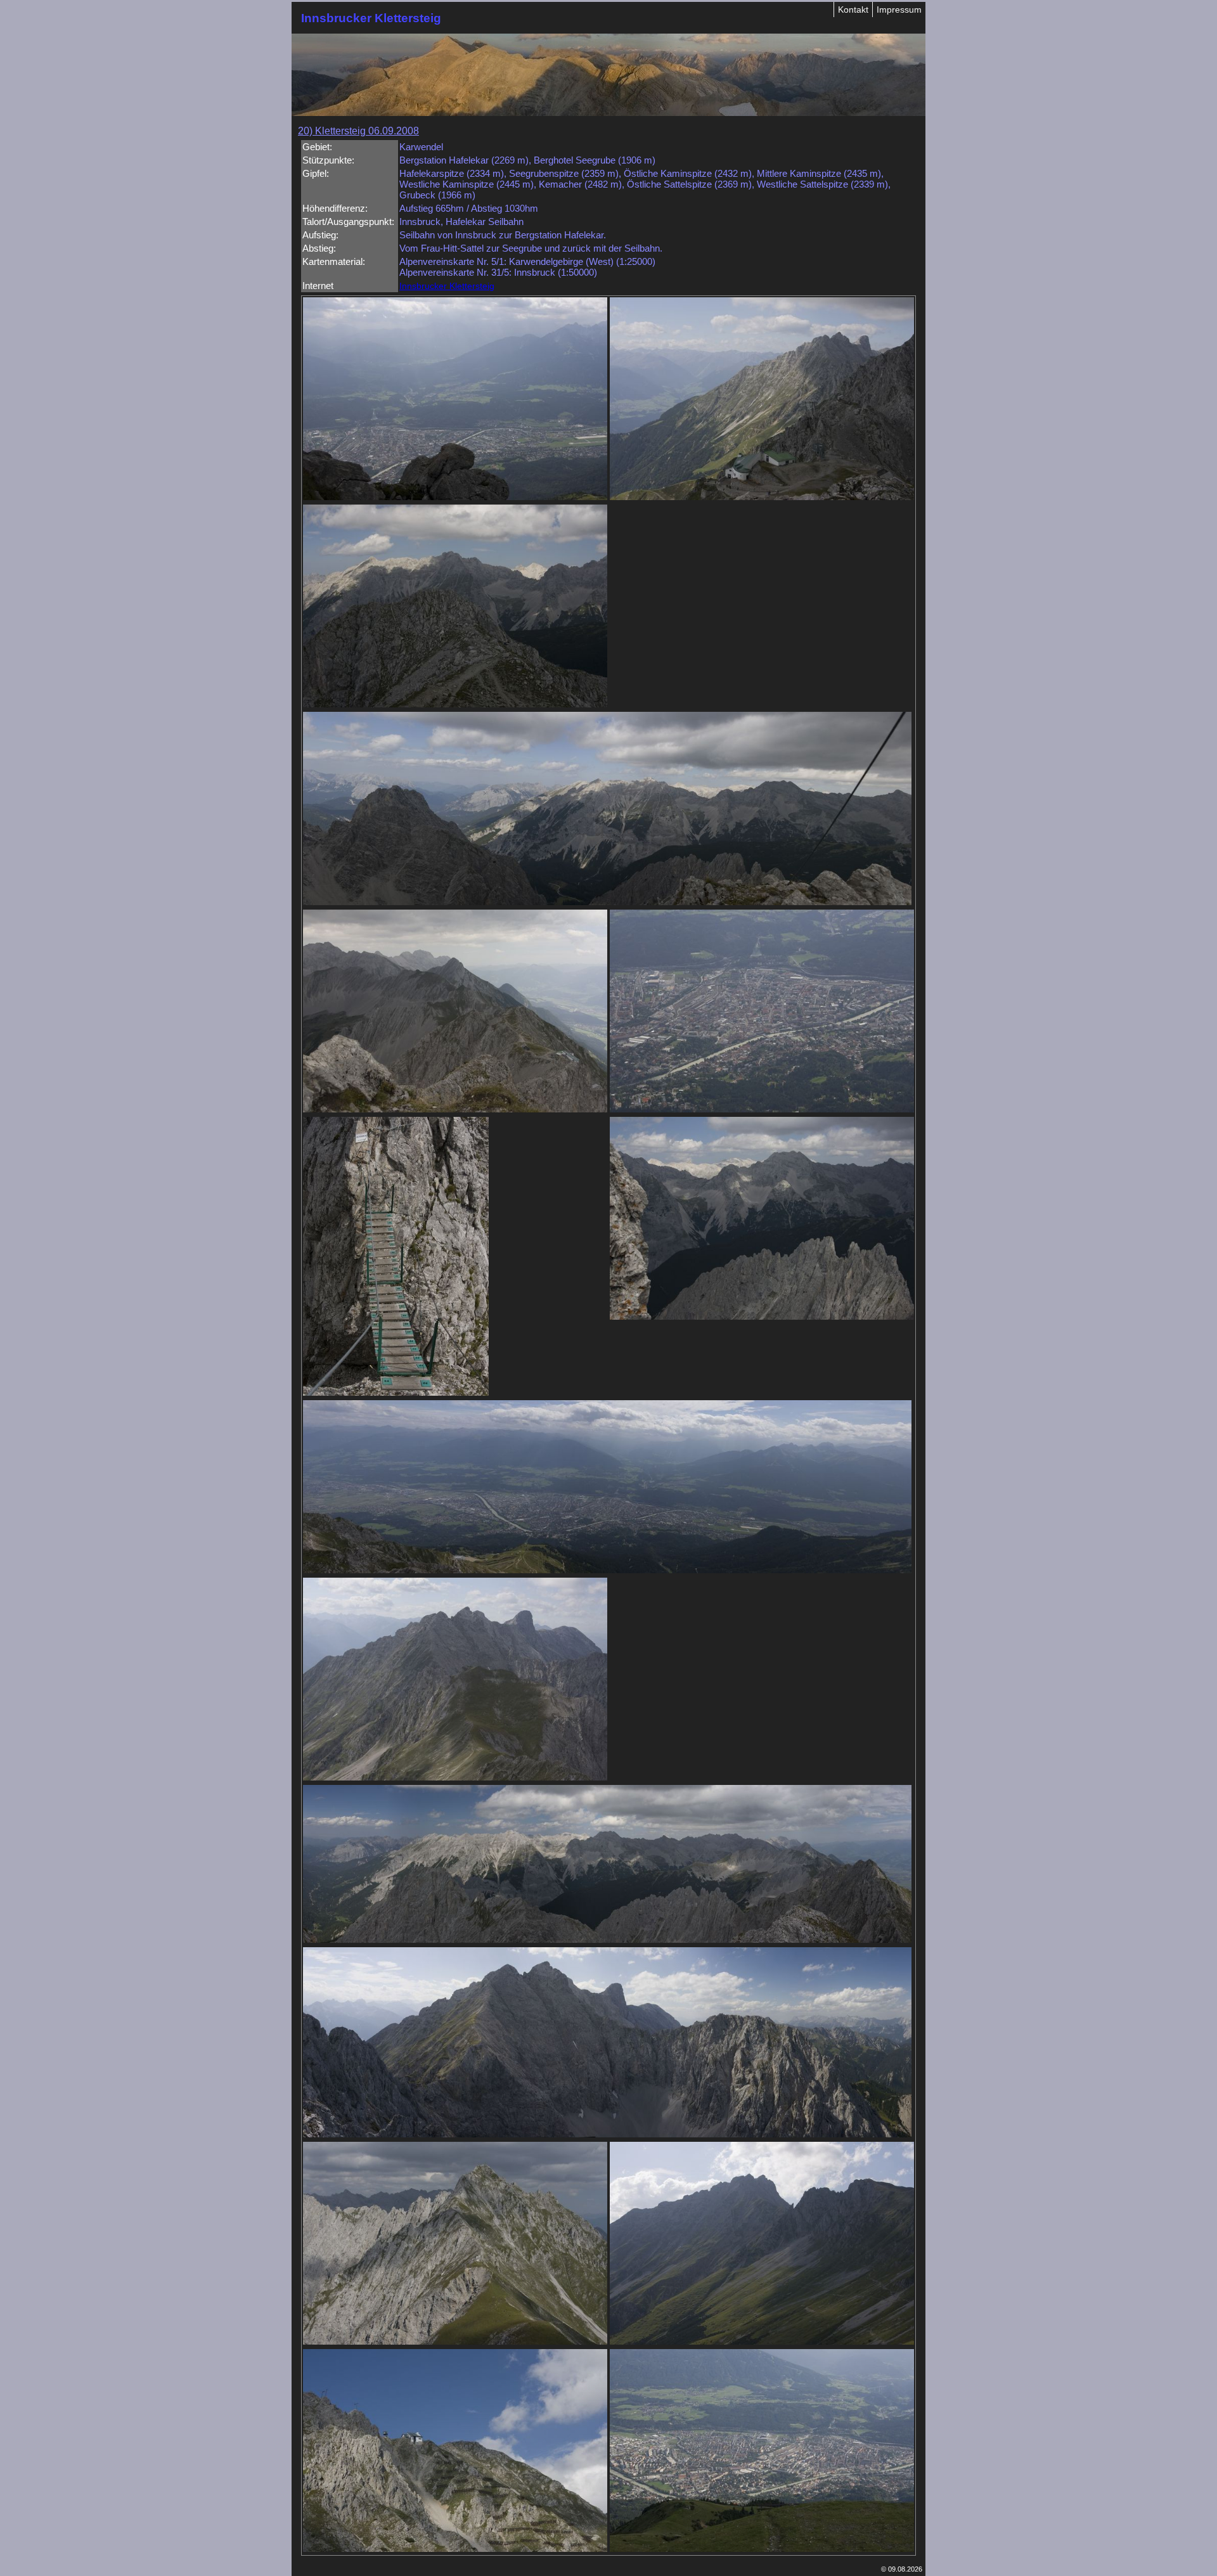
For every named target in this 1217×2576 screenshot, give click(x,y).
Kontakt (853, 10)
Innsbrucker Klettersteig (447, 286)
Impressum (899, 10)
